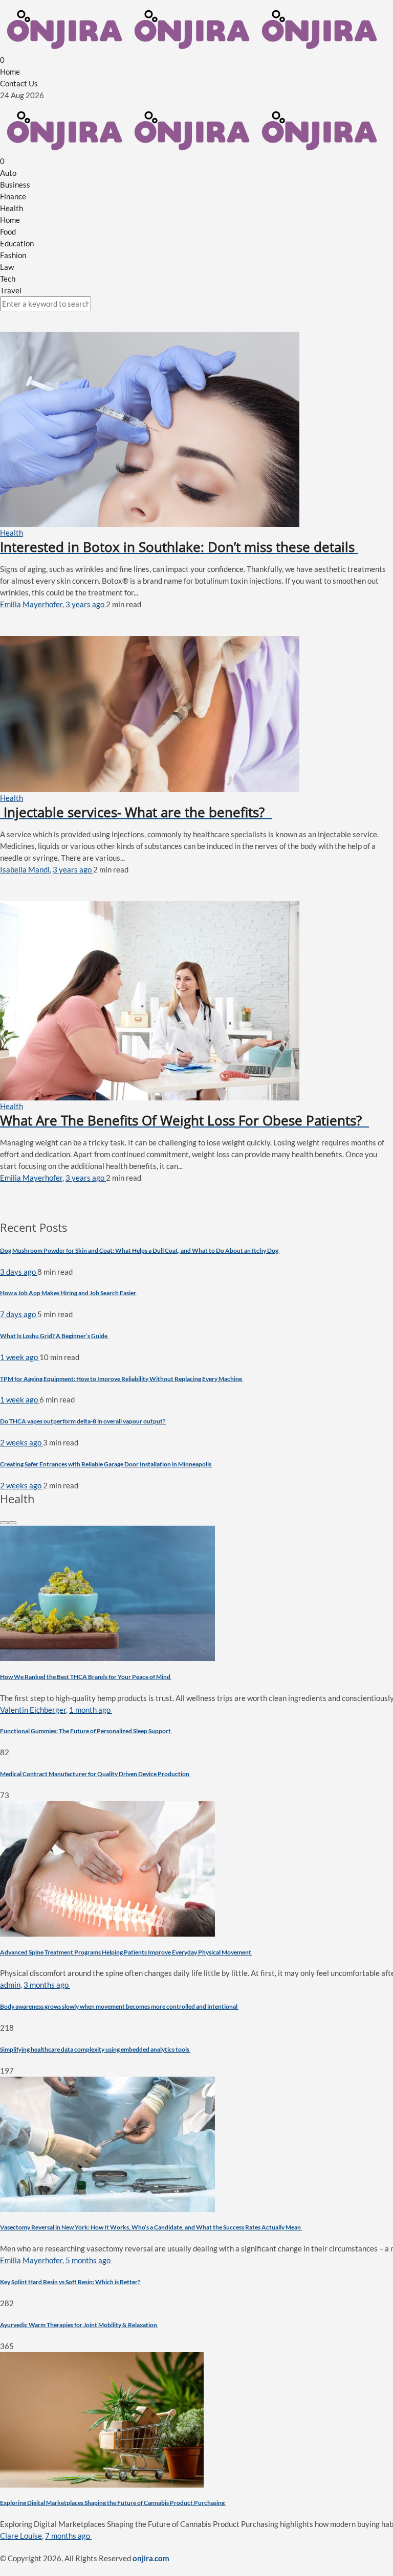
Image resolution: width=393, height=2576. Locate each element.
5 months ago (89, 2260)
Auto (8, 173)
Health (12, 208)
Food (8, 232)
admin (10, 1985)
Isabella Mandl (25, 869)
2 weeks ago (21, 1442)
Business (15, 185)
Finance (13, 196)
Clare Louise (21, 2536)
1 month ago (91, 1710)
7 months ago (68, 2536)
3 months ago (47, 1985)
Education (17, 243)
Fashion (13, 255)
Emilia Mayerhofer (31, 604)
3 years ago (86, 604)
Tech (8, 279)
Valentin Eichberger (33, 1710)
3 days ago (19, 1272)
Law (7, 267)
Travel (11, 290)
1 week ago (20, 1357)
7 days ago (19, 1314)
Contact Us (19, 83)
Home (10, 72)
